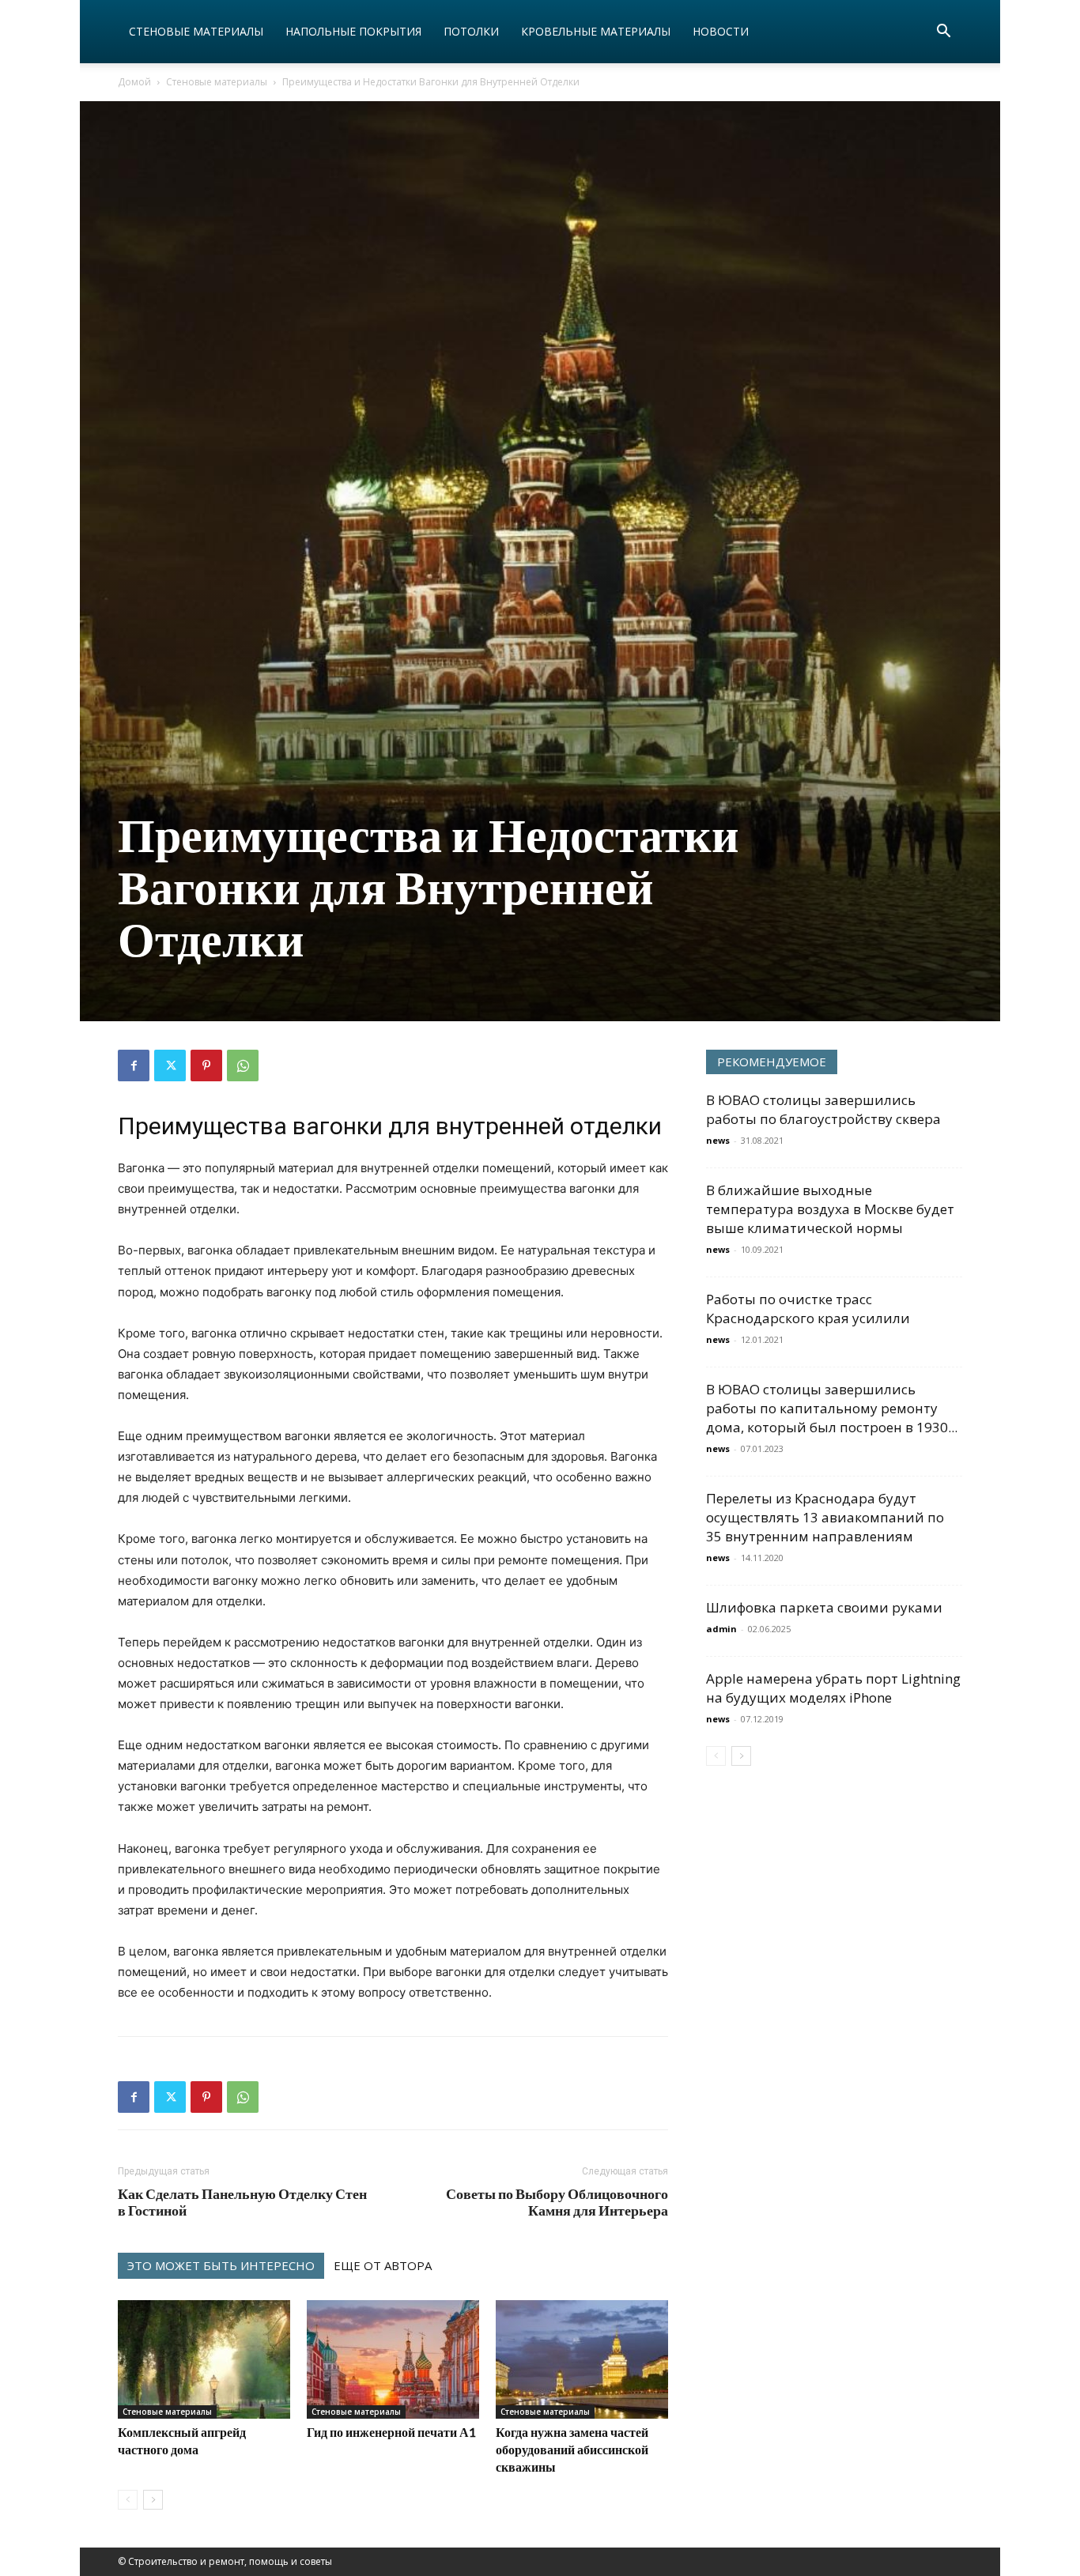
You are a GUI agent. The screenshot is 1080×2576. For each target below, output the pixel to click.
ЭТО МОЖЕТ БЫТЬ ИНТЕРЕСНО (221, 2265)
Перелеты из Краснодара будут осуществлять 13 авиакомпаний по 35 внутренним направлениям (825, 1517)
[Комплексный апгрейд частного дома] (204, 2359)
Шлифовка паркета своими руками (824, 1607)
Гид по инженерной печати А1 (391, 2432)
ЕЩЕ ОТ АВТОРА (383, 2265)
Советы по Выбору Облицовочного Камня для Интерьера (557, 2202)
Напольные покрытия (353, 31)
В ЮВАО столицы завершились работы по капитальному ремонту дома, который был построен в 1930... (832, 1408)
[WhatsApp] (243, 1065)
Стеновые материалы (196, 31)
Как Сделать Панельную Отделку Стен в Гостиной (242, 2202)
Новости (721, 31)
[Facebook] (134, 1065)
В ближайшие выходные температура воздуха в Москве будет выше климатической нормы (830, 1209)
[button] (943, 33)
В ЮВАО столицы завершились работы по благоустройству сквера (823, 1109)
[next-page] (153, 2500)
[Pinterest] (206, 1065)
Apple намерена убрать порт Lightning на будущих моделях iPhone (833, 1688)
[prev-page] (128, 2500)
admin (721, 1629)
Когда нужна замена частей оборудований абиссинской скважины (572, 2449)
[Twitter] (170, 1065)
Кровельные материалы (596, 31)
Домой (134, 82)
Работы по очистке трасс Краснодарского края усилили (808, 1309)
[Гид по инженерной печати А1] (393, 2359)
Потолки (471, 31)
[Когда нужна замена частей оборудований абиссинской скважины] (582, 2359)
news (718, 1140)
